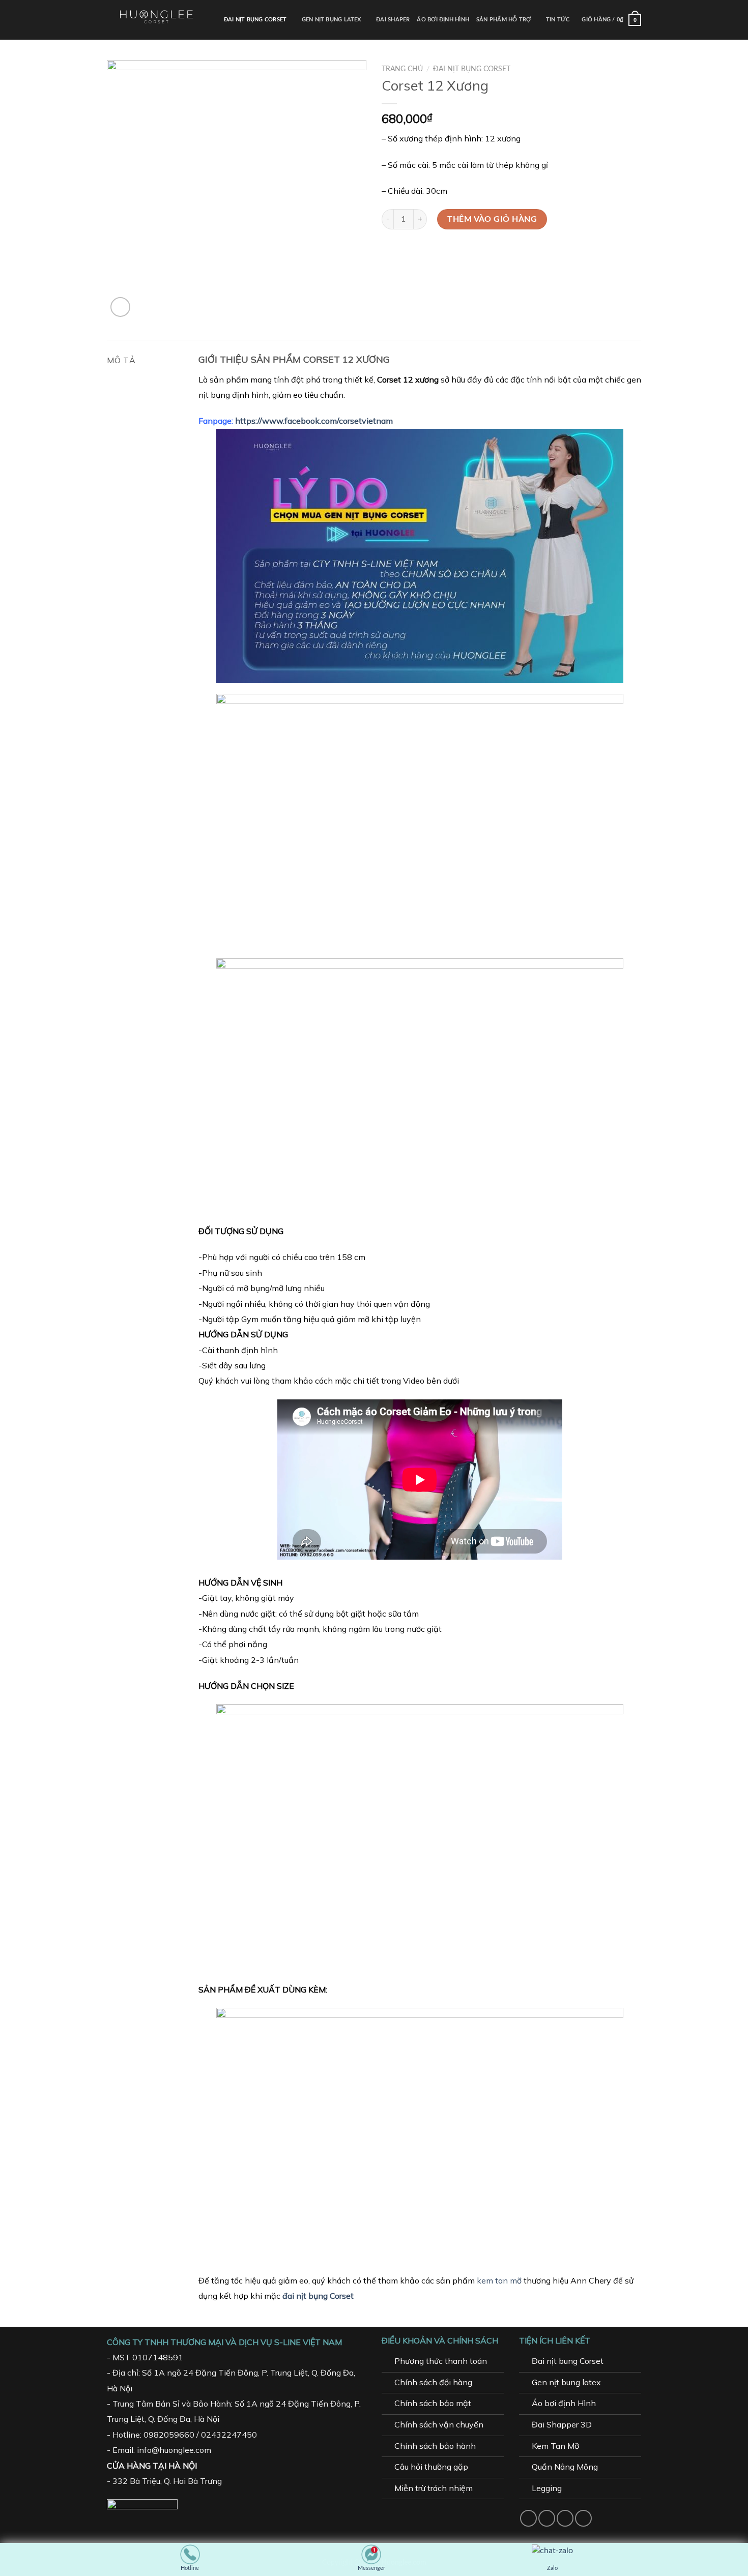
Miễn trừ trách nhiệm (434, 2488)
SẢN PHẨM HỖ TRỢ (504, 20)
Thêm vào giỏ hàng (492, 219)
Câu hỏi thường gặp (431, 2467)
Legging (547, 2488)
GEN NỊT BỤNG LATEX (332, 20)
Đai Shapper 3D (562, 2424)
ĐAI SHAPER (393, 20)
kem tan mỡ (499, 2280)
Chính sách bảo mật (433, 2403)
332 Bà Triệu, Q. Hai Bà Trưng (167, 2481)
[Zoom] (120, 307)
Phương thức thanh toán (441, 2361)
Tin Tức (558, 20)
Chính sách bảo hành (435, 2446)
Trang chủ (402, 69)
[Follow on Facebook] (528, 2518)
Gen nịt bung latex (566, 2382)
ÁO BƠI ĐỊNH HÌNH (443, 20)
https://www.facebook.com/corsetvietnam (314, 421)
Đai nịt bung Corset (568, 2361)
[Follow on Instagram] (547, 2518)
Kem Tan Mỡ (555, 2446)
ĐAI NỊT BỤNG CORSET (255, 20)
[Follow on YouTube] (583, 2518)
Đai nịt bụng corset (472, 69)
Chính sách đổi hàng (433, 2382)
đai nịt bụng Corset (318, 2296)
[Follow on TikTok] (565, 2518)
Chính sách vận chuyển (439, 2424)
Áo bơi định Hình (564, 2403)
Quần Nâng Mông (565, 2467)
